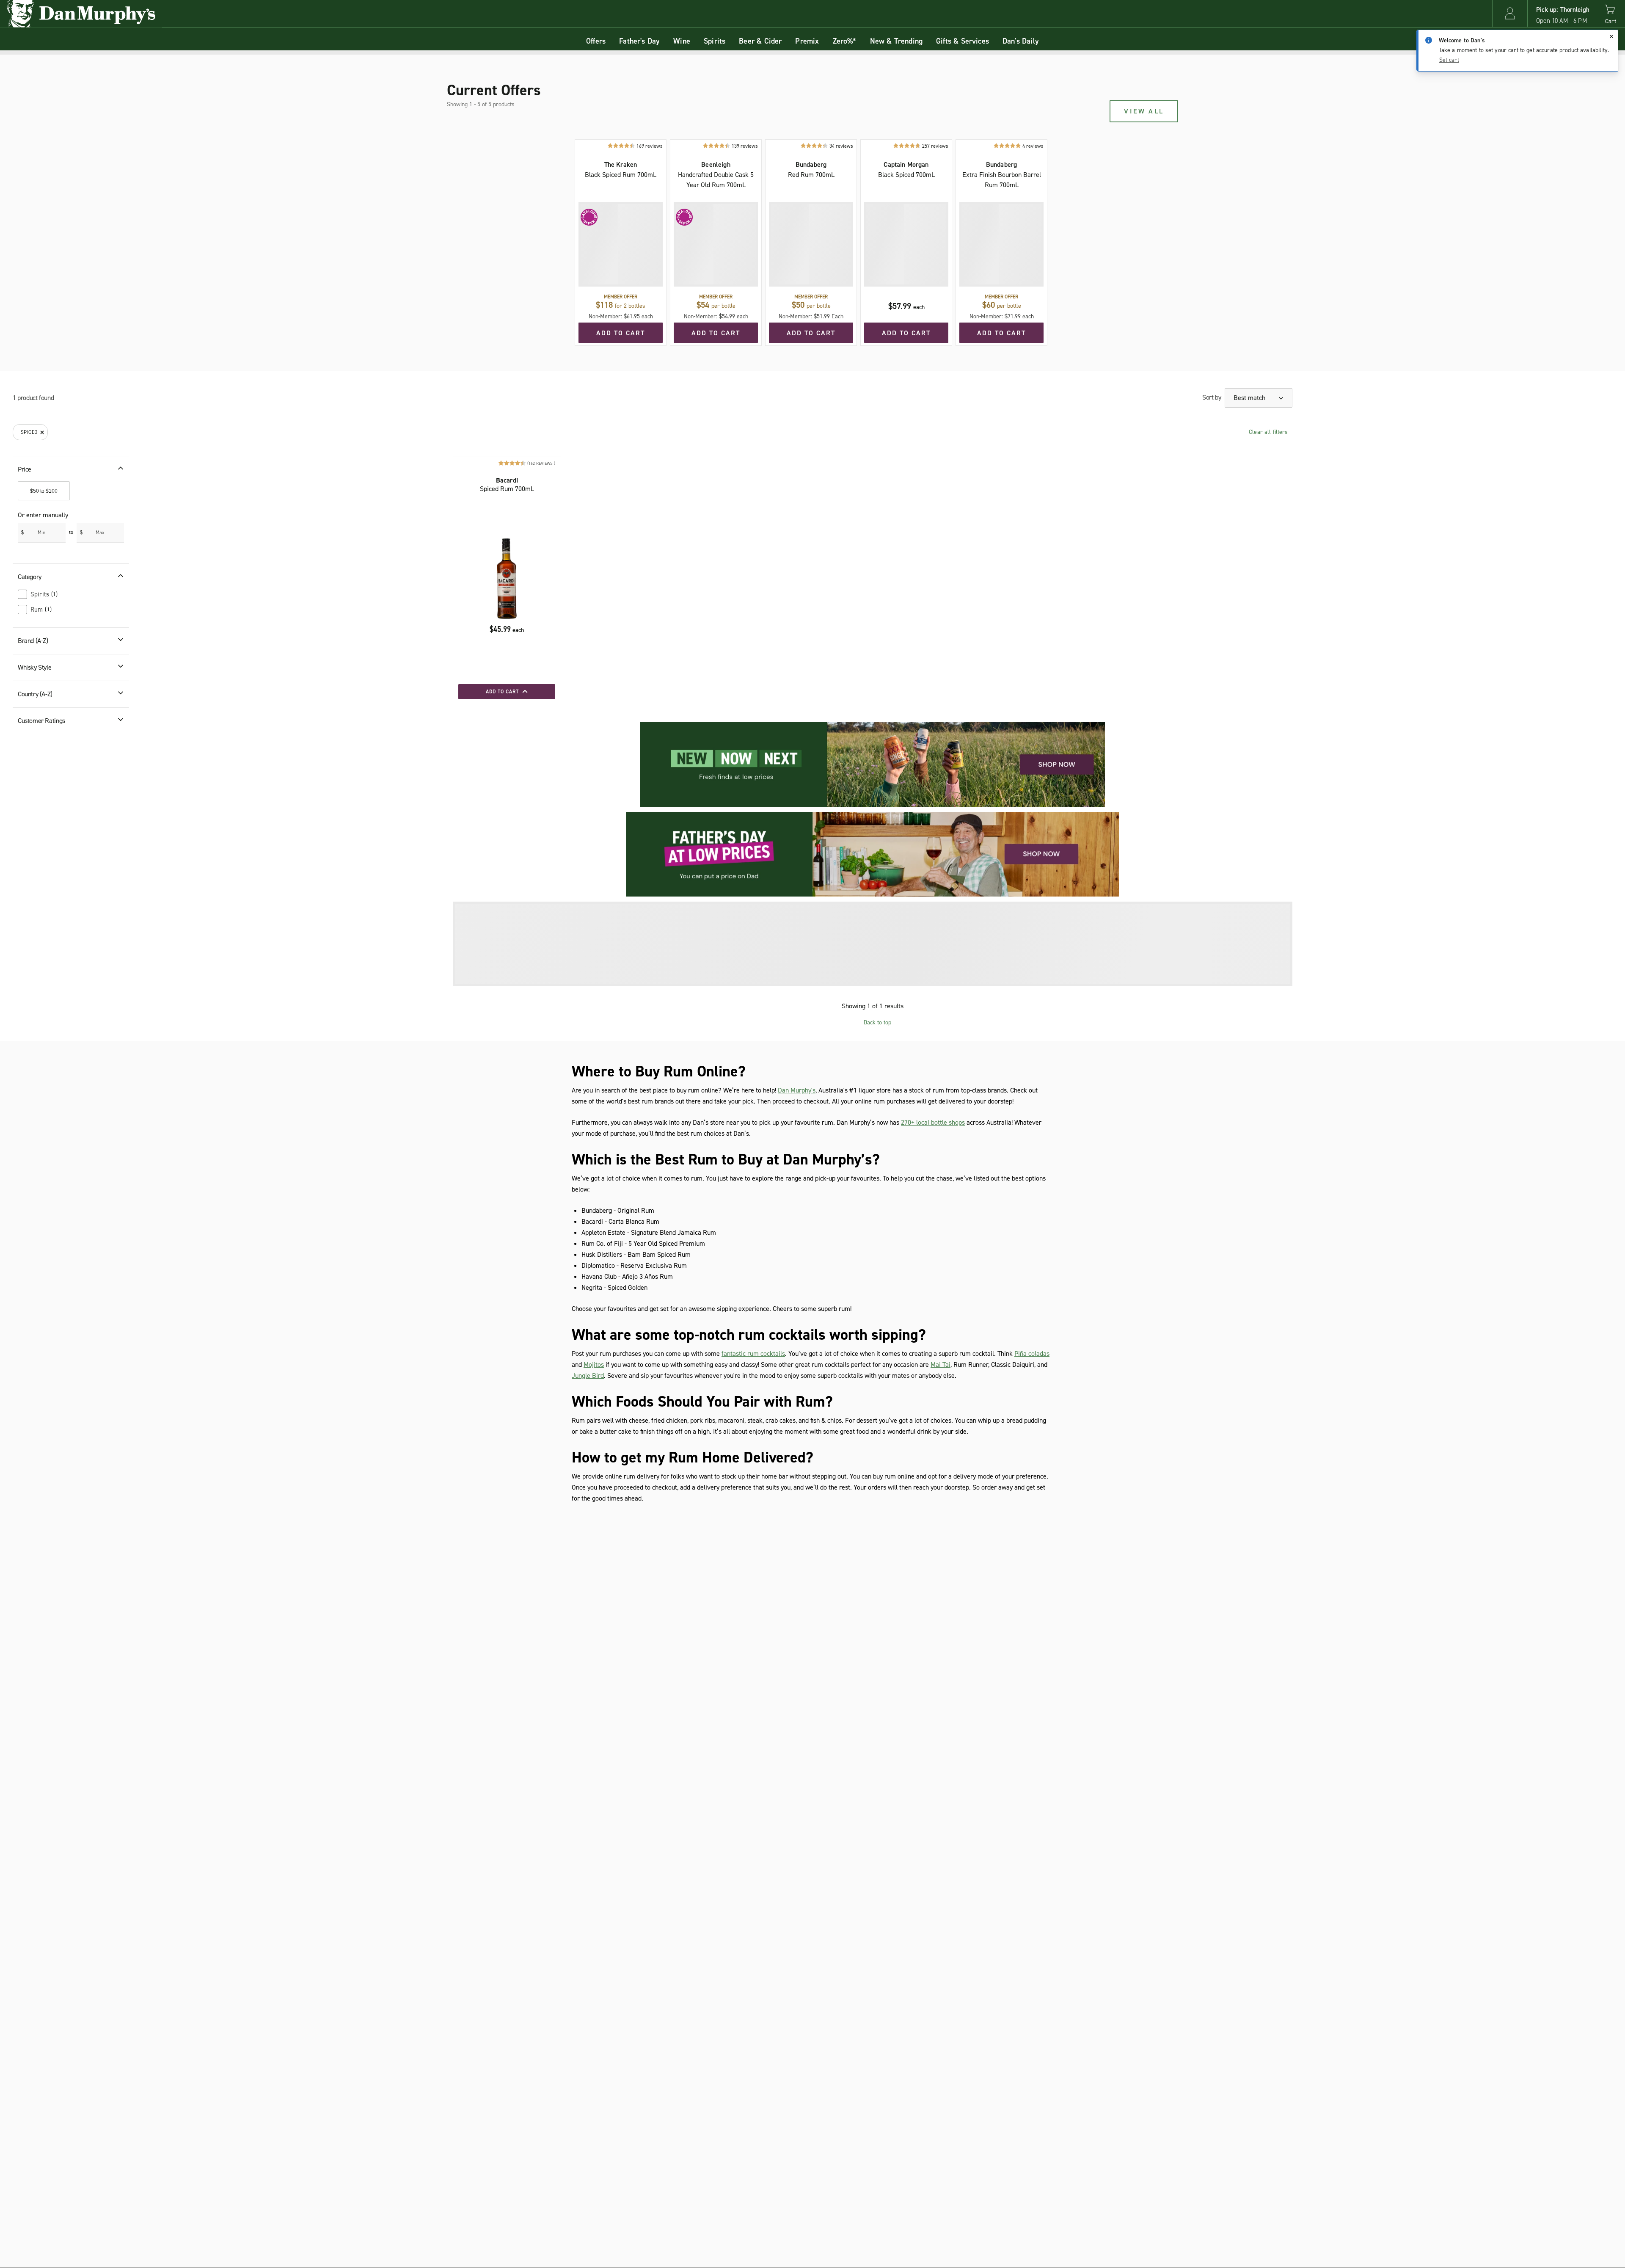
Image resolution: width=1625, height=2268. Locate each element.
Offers (596, 41)
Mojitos (594, 1364)
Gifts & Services (963, 41)
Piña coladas (1032, 1353)
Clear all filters (1268, 432)
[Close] (1611, 36)
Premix (807, 41)
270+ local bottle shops (933, 1122)
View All (1144, 111)
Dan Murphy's (797, 1090)
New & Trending (897, 41)
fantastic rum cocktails (753, 1353)
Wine (682, 41)
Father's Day (639, 41)
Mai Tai (941, 1364)
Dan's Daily (1021, 41)
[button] (1510, 13)
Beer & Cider (760, 41)
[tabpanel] (812, 223)
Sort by (1212, 397)
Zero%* (845, 41)
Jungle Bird (588, 1375)
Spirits (715, 41)
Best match (1250, 398)
